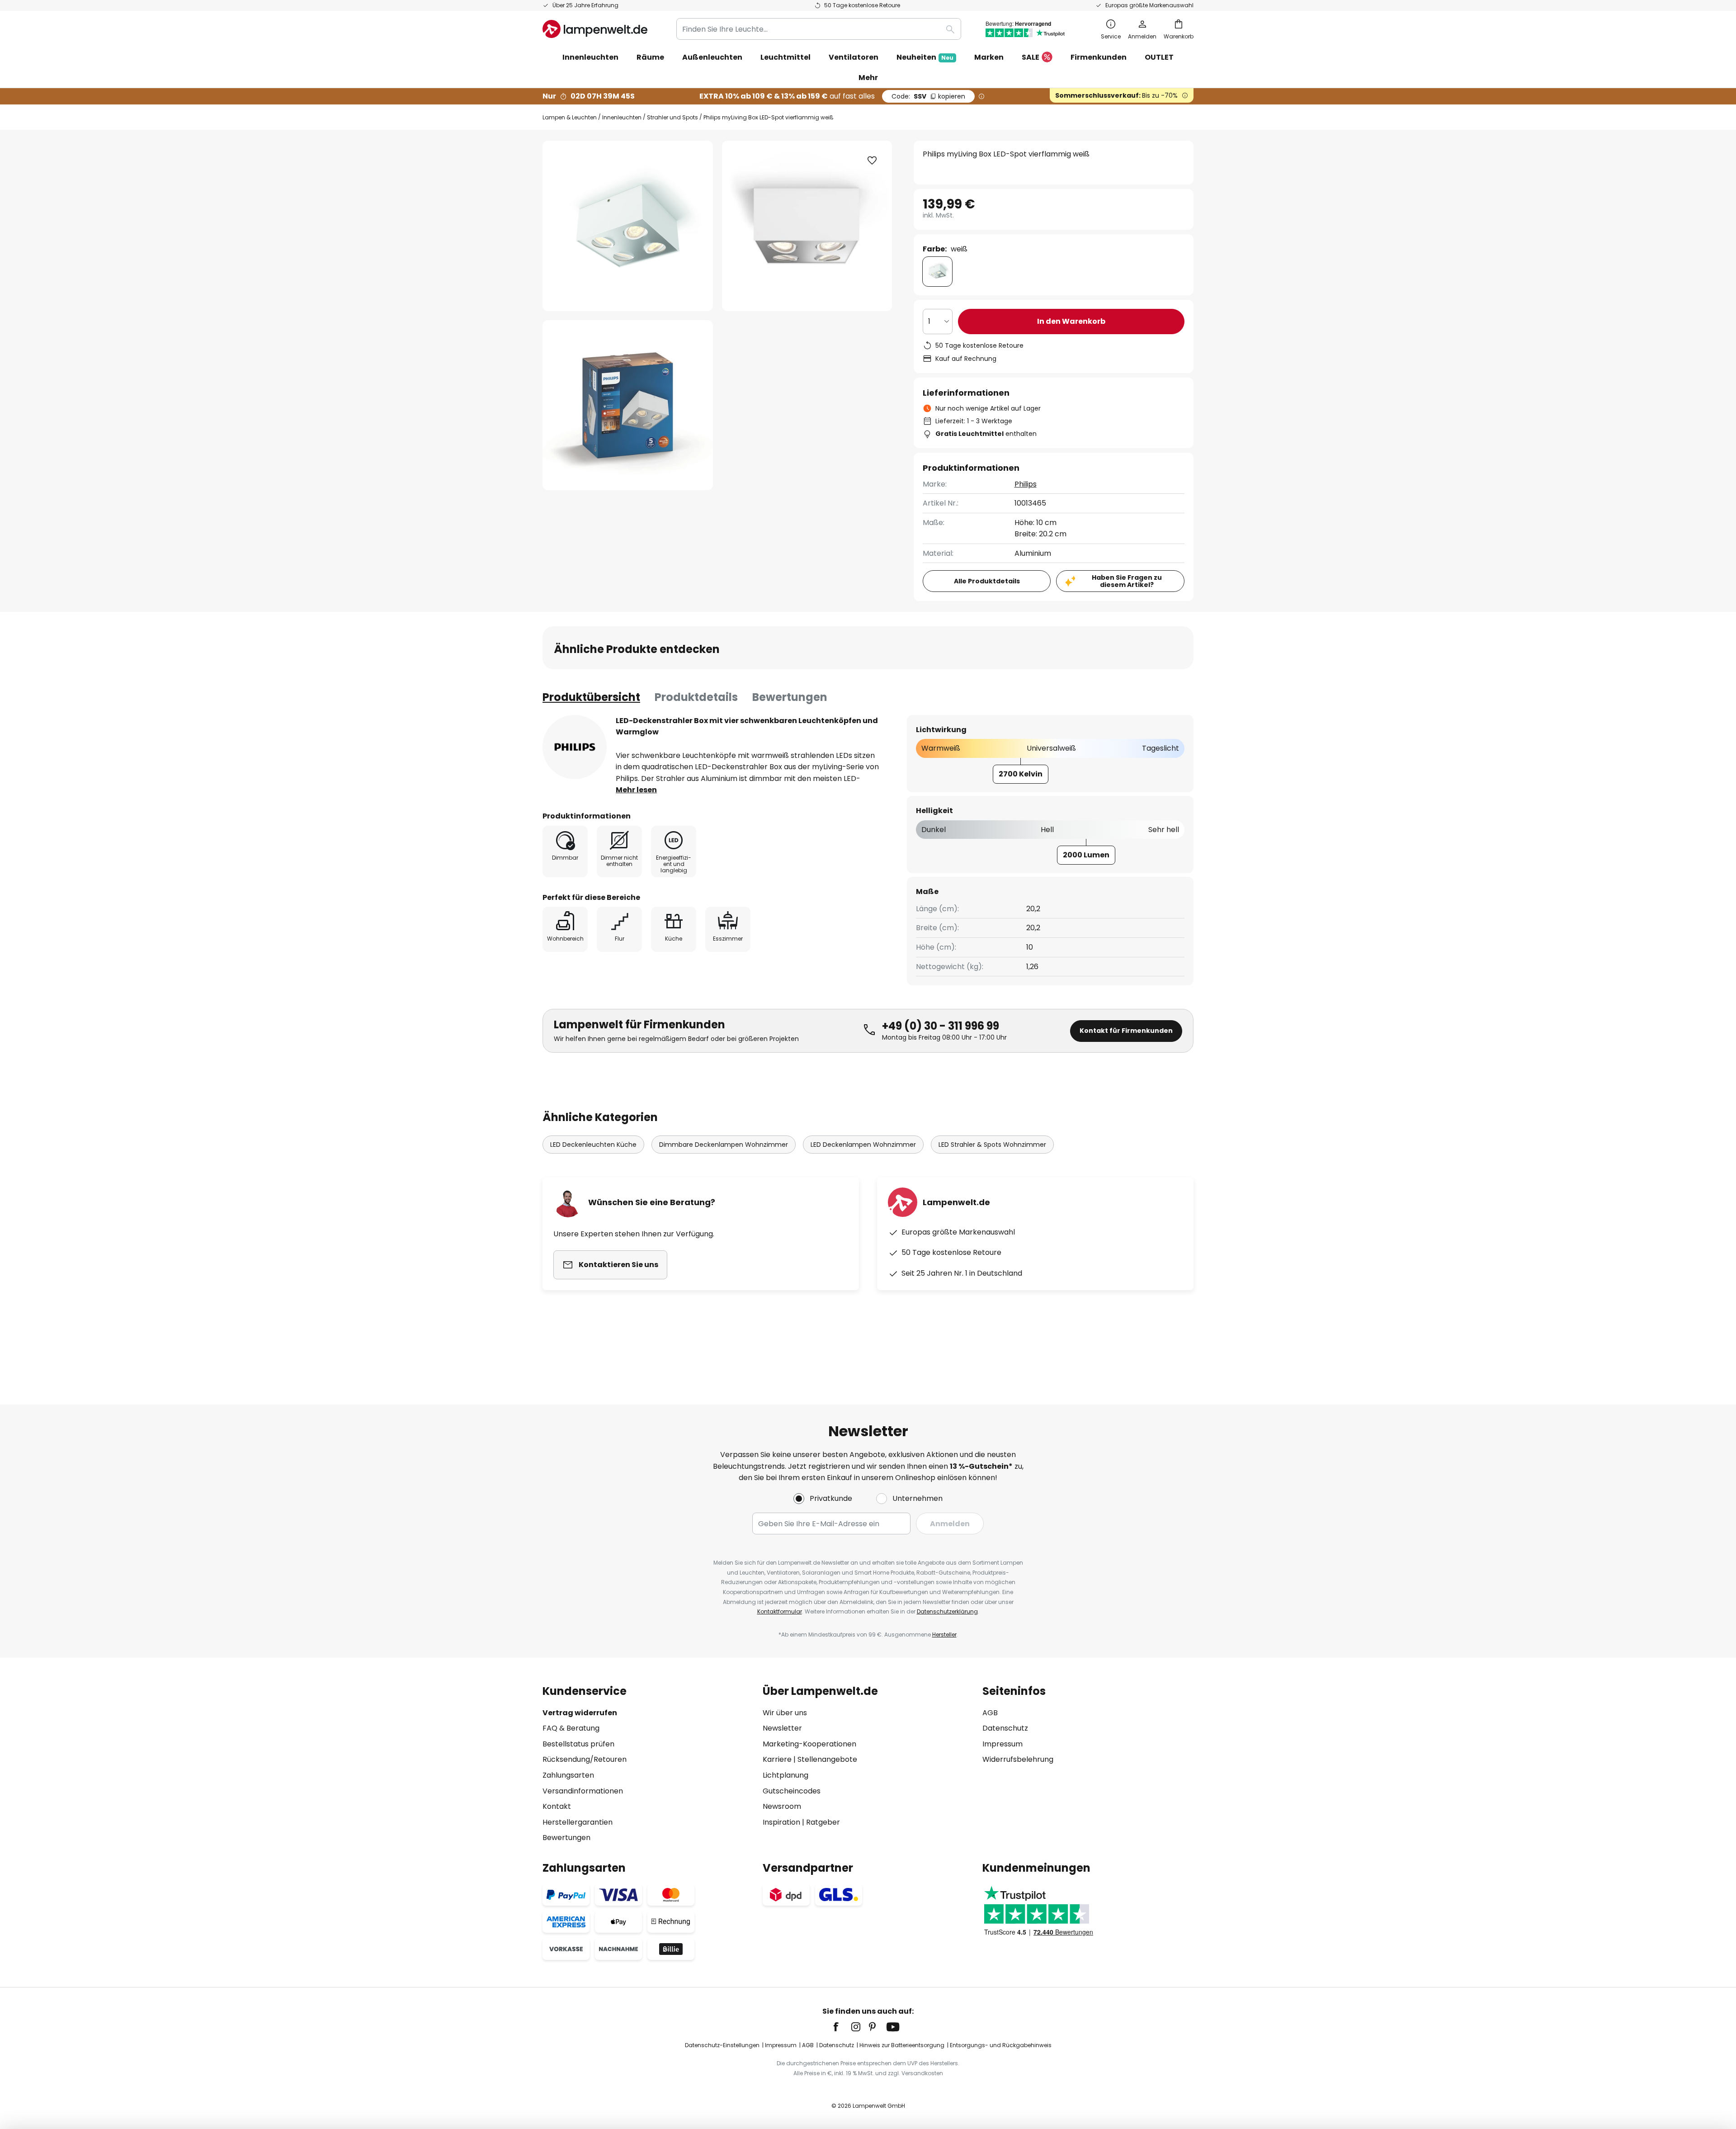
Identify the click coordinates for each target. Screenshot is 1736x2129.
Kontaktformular (780, 1611)
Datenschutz (1005, 1728)
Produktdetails (696, 697)
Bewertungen (790, 697)
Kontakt (557, 1806)
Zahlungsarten (568, 1775)
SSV (928, 96)
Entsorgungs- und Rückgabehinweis (1001, 2045)
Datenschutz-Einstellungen (722, 2045)
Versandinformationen (583, 1791)
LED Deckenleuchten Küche (593, 1145)
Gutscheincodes (792, 1791)
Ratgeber (823, 1822)
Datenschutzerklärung (947, 1611)
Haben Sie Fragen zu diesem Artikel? (1127, 581)
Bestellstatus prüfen (578, 1744)
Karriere (777, 1759)
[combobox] (819, 29)
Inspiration (781, 1822)
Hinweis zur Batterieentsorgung (902, 2045)
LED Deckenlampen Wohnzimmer (863, 1145)
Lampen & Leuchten (570, 117)
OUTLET (1159, 57)
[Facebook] (842, 2027)
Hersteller (944, 1635)
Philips (1026, 484)
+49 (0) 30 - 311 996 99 (941, 1026)
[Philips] (575, 747)
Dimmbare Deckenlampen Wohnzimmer (724, 1145)
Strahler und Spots (672, 117)
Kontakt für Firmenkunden (1126, 1031)
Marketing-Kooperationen (809, 1744)
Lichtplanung (785, 1775)
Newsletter (782, 1728)
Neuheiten (925, 57)
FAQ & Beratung (571, 1728)
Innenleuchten (622, 117)
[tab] (591, 697)
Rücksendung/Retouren (585, 1759)
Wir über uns (785, 1713)
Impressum (1002, 1744)
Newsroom (782, 1806)
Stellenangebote (827, 1759)
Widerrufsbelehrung (1018, 1759)
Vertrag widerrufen (580, 1713)
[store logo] (595, 29)
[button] (628, 405)
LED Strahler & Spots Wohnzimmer (992, 1145)
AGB (990, 1713)
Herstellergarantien (578, 1822)
